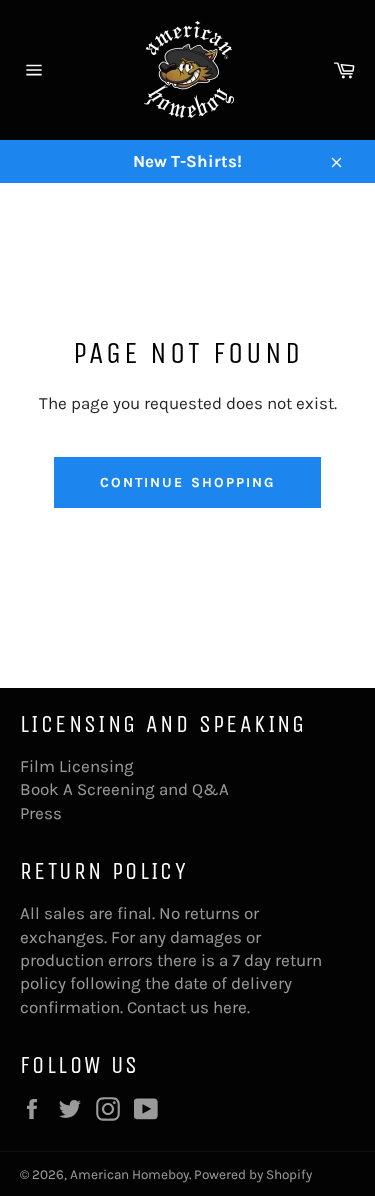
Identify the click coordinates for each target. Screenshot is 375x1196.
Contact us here (187, 1007)
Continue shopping (188, 482)
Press (41, 813)
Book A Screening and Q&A (124, 789)
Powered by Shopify (253, 1174)
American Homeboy (129, 1174)
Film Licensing (77, 766)
